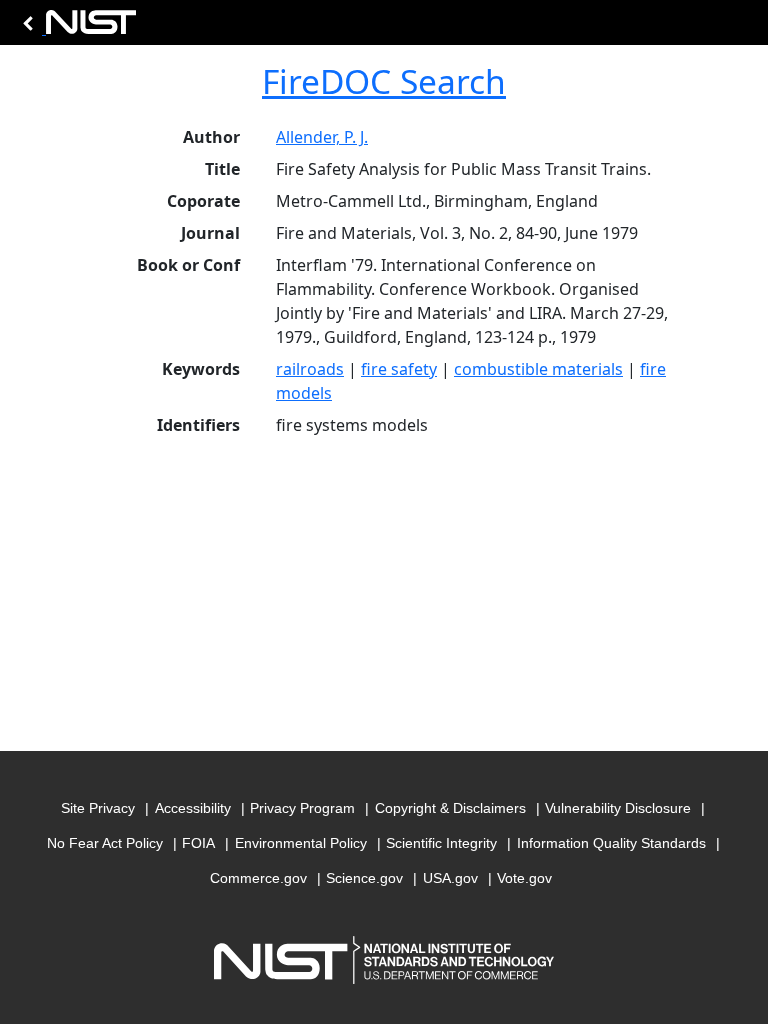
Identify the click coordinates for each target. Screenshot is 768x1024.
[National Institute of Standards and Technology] (76, 27)
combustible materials (538, 369)
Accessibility (193, 808)
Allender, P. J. (322, 137)
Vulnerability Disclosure (618, 808)
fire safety (399, 369)
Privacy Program (302, 808)
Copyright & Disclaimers (450, 808)
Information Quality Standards (611, 843)
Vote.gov (524, 878)
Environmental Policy (301, 843)
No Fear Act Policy (105, 843)
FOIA (198, 843)
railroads (310, 369)
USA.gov (450, 878)
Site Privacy (98, 808)
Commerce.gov (258, 878)
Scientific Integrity (441, 843)
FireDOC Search (384, 81)
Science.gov (364, 878)
